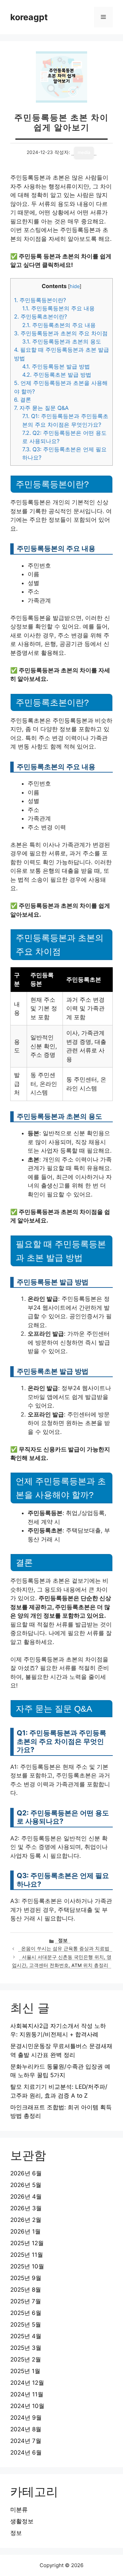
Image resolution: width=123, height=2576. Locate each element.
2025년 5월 (26, 2325)
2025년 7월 (26, 2301)
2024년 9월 (26, 2418)
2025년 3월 (26, 2348)
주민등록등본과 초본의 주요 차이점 (61, 333)
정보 (63, 1940)
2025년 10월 (27, 2266)
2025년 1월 (25, 2371)
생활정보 (22, 2521)
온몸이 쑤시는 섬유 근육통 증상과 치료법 (65, 1949)
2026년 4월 (26, 2197)
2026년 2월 (26, 2220)
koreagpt (29, 17)
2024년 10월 (27, 2406)
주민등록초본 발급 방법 (57, 375)
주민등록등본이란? (40, 300)
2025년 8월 (26, 2290)
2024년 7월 (26, 2441)
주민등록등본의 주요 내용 (58, 308)
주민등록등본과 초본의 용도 (62, 341)
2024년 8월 (26, 2429)
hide (75, 286)
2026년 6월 (26, 2173)
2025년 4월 (26, 2336)
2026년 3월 (26, 2208)
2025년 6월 (26, 2313)
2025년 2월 (26, 2359)
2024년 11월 (27, 2394)
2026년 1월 (25, 2231)
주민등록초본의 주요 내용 (59, 325)
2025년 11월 (27, 2255)
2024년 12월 (27, 2383)
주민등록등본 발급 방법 (56, 366)
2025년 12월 (27, 2243)
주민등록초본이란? (40, 316)
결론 (23, 400)
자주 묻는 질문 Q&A (41, 408)
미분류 (19, 2510)
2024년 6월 (26, 2452)
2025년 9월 (26, 2278)
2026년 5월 (26, 2185)
